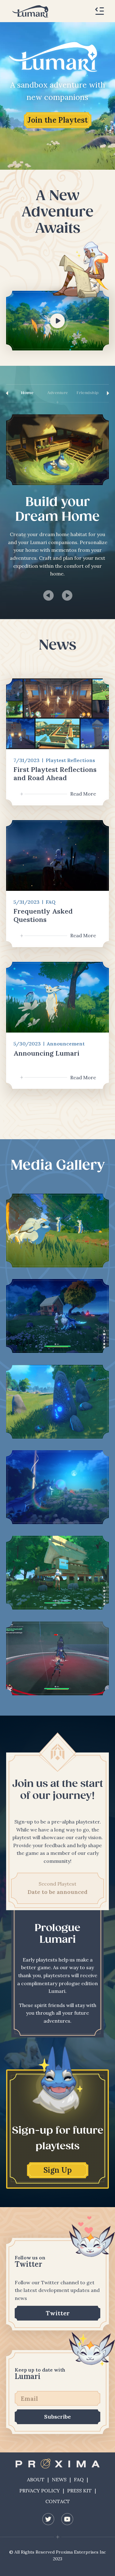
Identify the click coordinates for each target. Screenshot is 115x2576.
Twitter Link (48, 2519)
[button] (100, 11)
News (59, 2479)
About (36, 2479)
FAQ (79, 2479)
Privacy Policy (40, 2491)
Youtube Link (67, 2519)
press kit (79, 2491)
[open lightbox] (57, 1231)
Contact (58, 2501)
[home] (29, 11)
